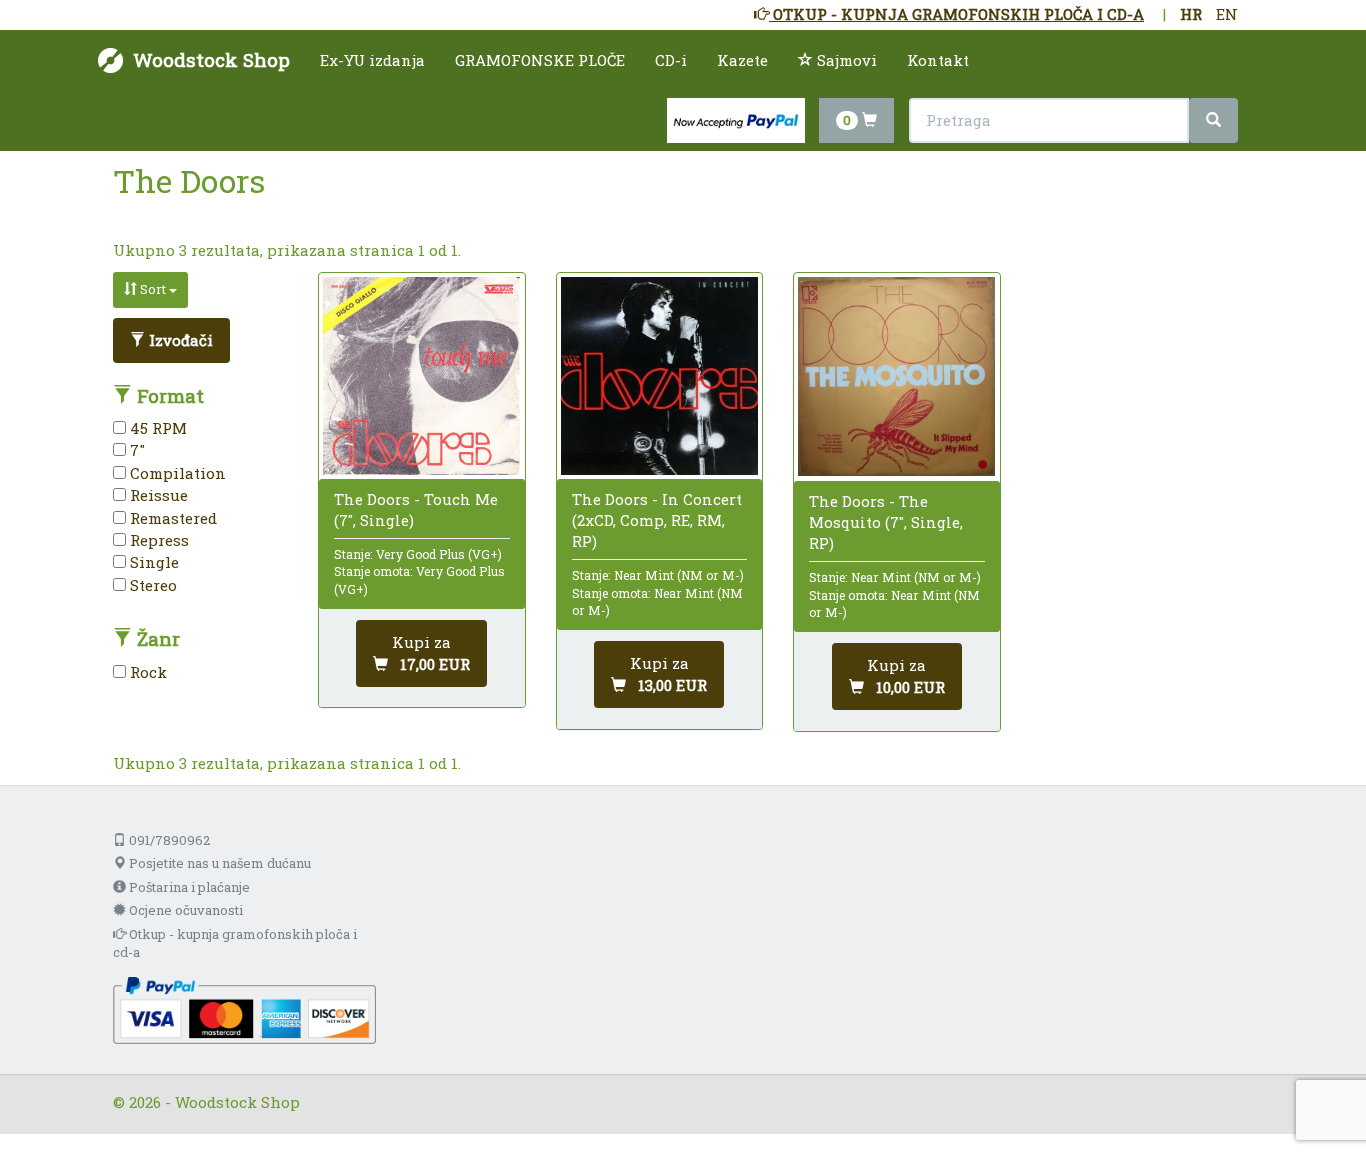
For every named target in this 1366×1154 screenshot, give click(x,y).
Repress (157, 540)
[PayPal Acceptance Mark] (244, 1009)
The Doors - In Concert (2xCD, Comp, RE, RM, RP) (657, 520)
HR (1191, 14)
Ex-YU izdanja (372, 60)
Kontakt (938, 60)
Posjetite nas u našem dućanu (218, 863)
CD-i (671, 60)
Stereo (151, 585)
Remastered (171, 518)
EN (1227, 14)
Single (152, 562)
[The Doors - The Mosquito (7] (896, 376)
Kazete (742, 60)
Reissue (157, 495)
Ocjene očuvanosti (184, 910)
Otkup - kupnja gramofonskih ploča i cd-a (235, 943)
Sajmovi (845, 60)
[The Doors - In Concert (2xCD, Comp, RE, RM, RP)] (659, 375)
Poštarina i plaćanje (188, 887)
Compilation (176, 473)
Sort (153, 289)
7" (135, 450)
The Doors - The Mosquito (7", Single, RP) (886, 522)
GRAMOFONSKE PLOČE (540, 60)
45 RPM (156, 428)
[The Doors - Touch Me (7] (421, 375)
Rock (146, 672)
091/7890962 (168, 840)
